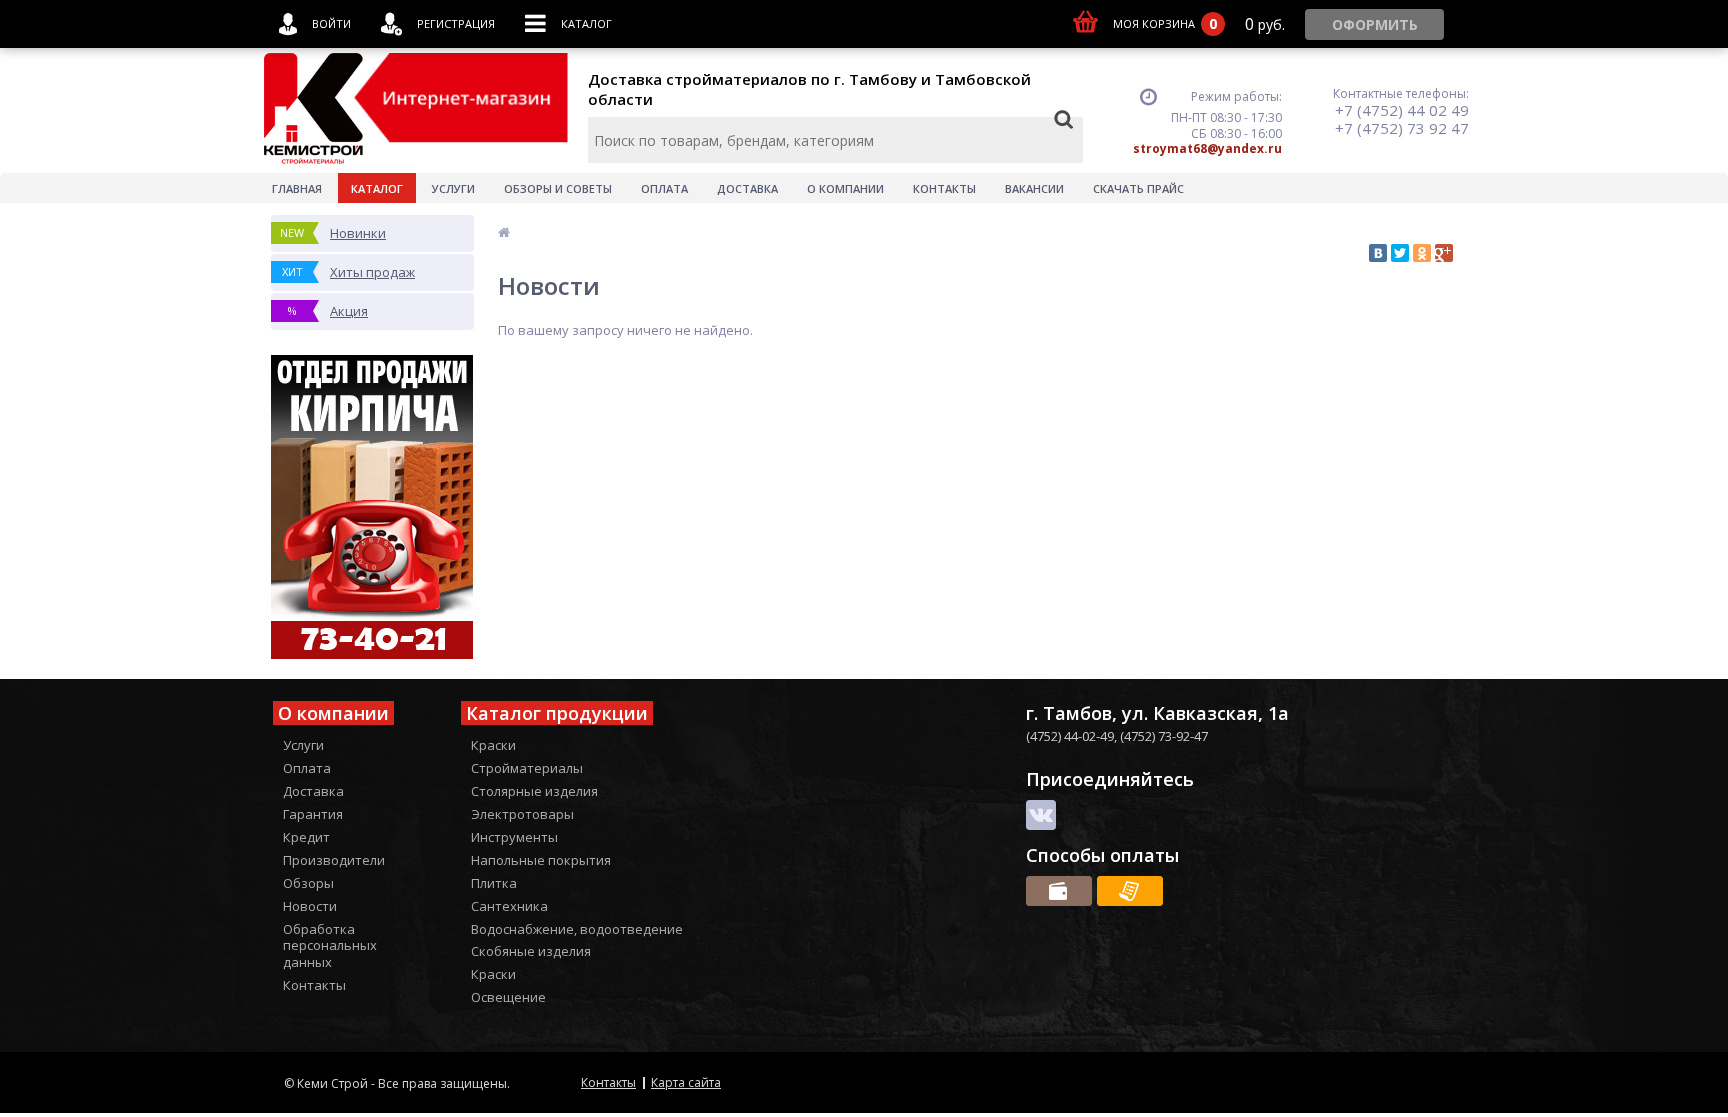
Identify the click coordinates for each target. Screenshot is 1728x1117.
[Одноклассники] (1422, 253)
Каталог (377, 188)
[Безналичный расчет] (1130, 891)
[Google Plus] (1444, 253)
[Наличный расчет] (1059, 891)
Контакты (944, 188)
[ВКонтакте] (1378, 253)
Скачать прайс (1138, 188)
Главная (297, 188)
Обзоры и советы (558, 188)
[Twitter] (1400, 253)
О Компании (845, 188)
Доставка (747, 188)
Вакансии (1034, 188)
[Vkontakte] (1041, 815)
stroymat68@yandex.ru (1207, 148)
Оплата (664, 188)
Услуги (453, 188)
